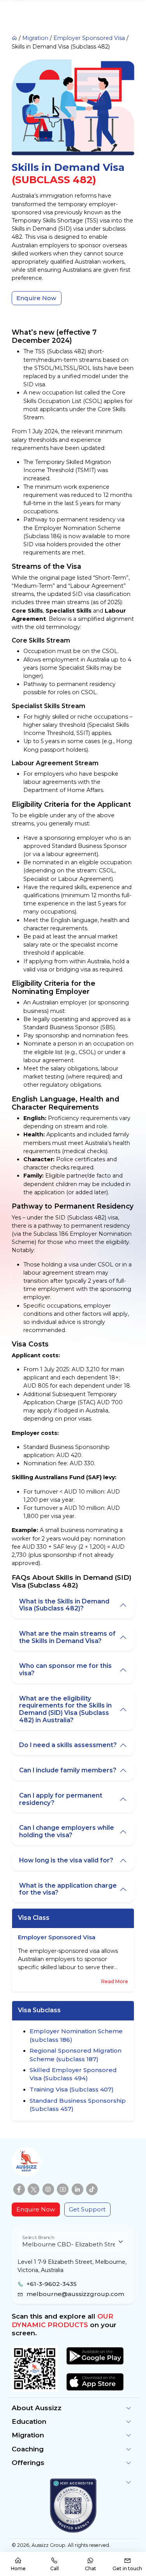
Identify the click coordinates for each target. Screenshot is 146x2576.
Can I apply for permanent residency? (61, 1799)
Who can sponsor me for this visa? (65, 1669)
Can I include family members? (68, 1770)
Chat (91, 2568)
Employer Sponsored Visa (89, 38)
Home (18, 2568)
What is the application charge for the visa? (68, 1889)
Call (55, 2568)
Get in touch (127, 2568)
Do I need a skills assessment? (68, 1745)
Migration (35, 38)
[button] (73, 2408)
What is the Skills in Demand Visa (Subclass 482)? (64, 1605)
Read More (115, 1981)
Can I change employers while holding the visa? (67, 1831)
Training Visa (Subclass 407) (72, 2089)
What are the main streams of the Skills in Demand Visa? (67, 1637)
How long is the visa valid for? (66, 1860)
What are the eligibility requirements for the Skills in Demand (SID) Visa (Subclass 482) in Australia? (65, 1709)
